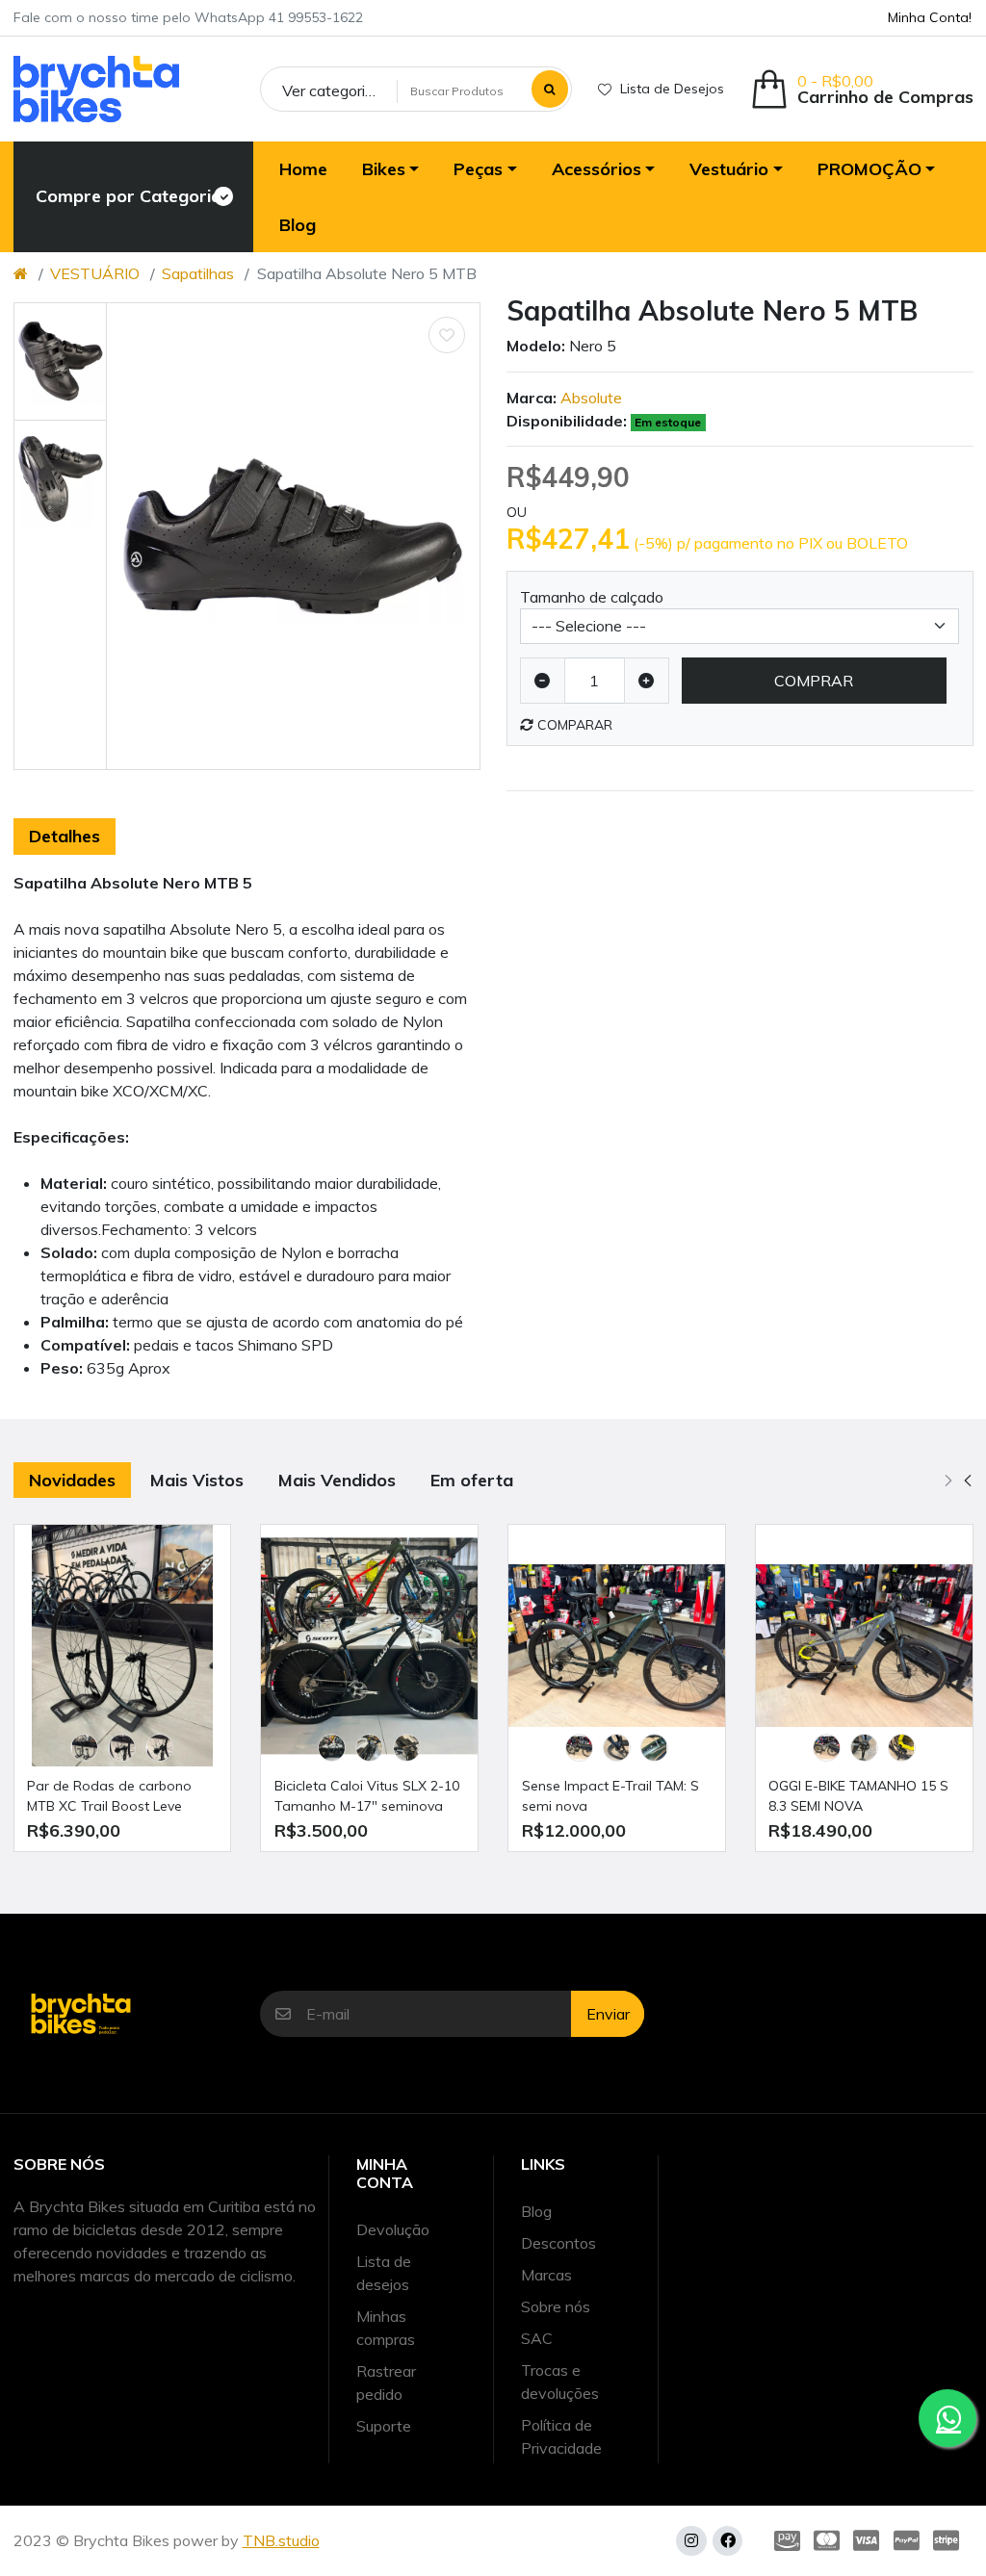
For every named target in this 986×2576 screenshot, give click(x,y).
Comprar (814, 681)
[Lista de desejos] (447, 335)
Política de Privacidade (561, 2436)
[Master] (827, 2541)
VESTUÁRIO (95, 273)
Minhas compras (386, 2328)
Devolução (393, 2229)
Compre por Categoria (117, 196)
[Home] (21, 273)
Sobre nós (556, 2306)
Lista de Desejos (672, 89)
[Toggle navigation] (222, 196)
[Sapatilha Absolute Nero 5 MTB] (293, 537)
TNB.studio (281, 2540)
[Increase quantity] (647, 681)
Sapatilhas (198, 273)
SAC (537, 2338)
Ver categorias (332, 90)
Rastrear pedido (386, 2383)
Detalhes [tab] (65, 836)
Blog (536, 2211)
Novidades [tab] (72, 1480)
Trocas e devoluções (560, 2382)
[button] (862, 89)
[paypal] (907, 2541)
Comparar (573, 725)
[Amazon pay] (783, 2541)
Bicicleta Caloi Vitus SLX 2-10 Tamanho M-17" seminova (367, 1796)
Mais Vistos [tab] (197, 1480)
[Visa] (866, 2541)
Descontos (558, 2243)
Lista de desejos (384, 2273)
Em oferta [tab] (472, 1480)
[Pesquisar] (550, 89)
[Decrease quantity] (543, 681)
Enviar (608, 2014)
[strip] (950, 2541)
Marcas (546, 2275)
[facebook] (727, 2541)
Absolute (591, 398)
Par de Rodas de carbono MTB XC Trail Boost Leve (109, 1796)
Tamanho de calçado (592, 597)
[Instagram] (691, 2541)
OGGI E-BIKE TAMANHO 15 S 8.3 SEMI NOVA (858, 1796)
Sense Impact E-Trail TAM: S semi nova (610, 1796)
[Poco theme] (96, 89)
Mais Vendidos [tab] (337, 1480)
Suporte (384, 2426)
